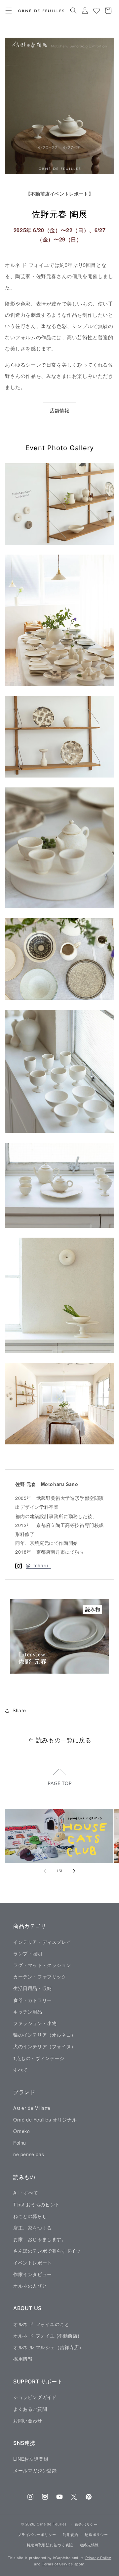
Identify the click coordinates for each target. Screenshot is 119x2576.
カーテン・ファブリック (40, 1977)
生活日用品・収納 (33, 1988)
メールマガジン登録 (35, 2470)
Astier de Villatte (32, 2108)
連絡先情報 (89, 2545)
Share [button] (19, 1710)
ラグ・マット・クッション (42, 1965)
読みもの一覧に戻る (64, 1740)
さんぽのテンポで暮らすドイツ (47, 2251)
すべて (20, 2070)
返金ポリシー (86, 2524)
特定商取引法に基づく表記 (50, 2545)
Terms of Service (58, 2564)
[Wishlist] (96, 11)
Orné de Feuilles (52, 2524)
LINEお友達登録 (31, 2459)
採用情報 (23, 2359)
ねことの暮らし (30, 2216)
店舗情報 (59, 410)
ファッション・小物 (35, 2023)
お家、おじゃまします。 (40, 2239)
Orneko (22, 2131)
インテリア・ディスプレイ (42, 1942)
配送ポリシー (96, 2534)
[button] (8, 11)
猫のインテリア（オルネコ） (45, 2035)
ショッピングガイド (35, 2397)
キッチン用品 (28, 2012)
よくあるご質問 (30, 2409)
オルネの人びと (30, 2286)
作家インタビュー (33, 2274)
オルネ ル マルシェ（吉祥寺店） (49, 2347)
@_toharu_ (38, 1565)
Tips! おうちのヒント (37, 2204)
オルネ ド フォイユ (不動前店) (46, 2336)
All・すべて (26, 2193)
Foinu (20, 2143)
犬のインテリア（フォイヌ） (45, 2046)
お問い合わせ (28, 2420)
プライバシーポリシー (37, 2534)
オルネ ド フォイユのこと (41, 2324)
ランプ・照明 (28, 1953)
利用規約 (71, 2534)
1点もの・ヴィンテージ (39, 2058)
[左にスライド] (45, 1871)
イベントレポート (33, 2263)
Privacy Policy (98, 2558)
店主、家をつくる (33, 2228)
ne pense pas (29, 2154)
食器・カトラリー (33, 2000)
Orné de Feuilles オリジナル (45, 2120)
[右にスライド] (74, 1871)
